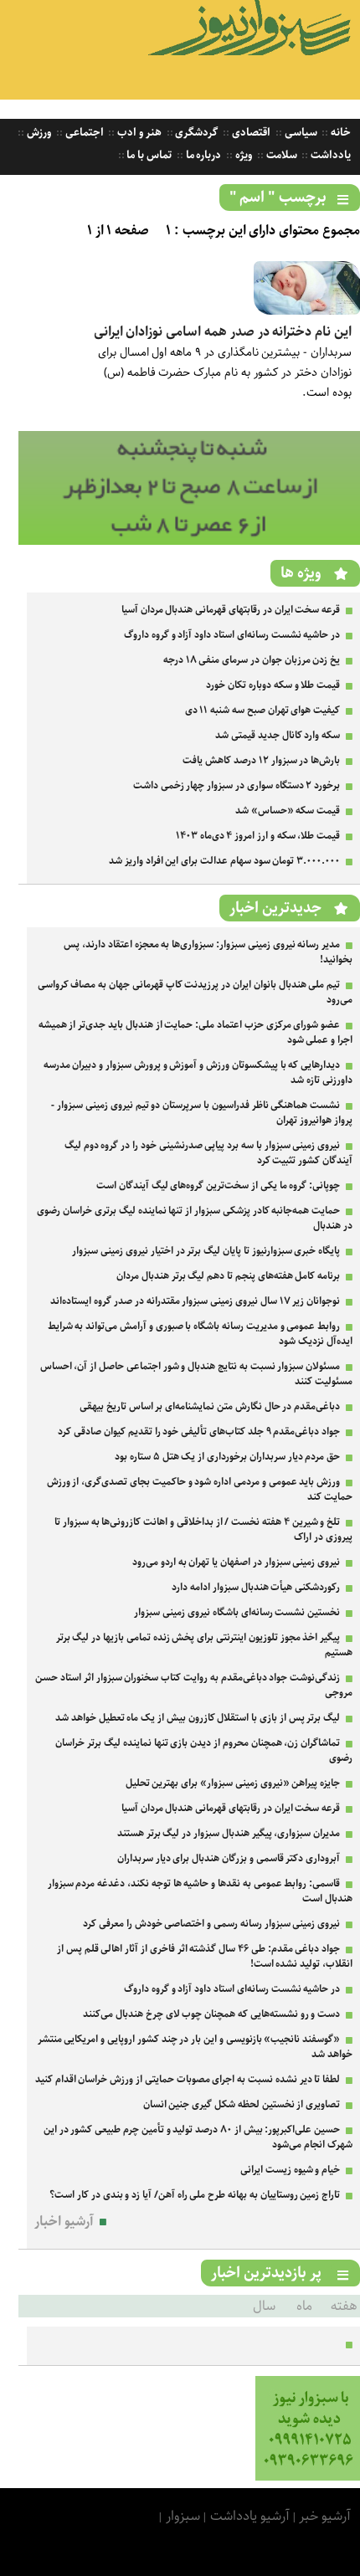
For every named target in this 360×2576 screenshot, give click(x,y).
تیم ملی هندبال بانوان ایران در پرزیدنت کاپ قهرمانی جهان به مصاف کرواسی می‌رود (195, 992)
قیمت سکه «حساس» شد (288, 811)
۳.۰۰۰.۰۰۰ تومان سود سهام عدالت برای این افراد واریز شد (224, 861)
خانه (339, 133)
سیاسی (300, 133)
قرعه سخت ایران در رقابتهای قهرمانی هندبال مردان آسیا (231, 610)
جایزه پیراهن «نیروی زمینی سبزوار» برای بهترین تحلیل (233, 1783)
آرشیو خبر (325, 2516)
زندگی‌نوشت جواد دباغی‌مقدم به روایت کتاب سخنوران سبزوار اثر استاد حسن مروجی (194, 1685)
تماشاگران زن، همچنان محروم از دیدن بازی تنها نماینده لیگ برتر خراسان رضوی (204, 1750)
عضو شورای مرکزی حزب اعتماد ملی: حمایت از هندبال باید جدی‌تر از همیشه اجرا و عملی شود (195, 1032)
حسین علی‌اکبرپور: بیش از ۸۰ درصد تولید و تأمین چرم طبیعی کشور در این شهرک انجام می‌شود (198, 2137)
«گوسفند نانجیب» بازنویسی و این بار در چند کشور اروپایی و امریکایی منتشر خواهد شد (195, 2047)
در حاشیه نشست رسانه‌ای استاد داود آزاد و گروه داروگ (232, 635)
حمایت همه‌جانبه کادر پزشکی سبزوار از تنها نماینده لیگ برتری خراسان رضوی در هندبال (195, 1218)
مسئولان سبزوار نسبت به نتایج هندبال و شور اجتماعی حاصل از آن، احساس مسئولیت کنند (196, 1374)
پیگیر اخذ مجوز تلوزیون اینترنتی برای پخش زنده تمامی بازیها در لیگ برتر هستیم (204, 1645)
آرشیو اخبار (64, 2222)
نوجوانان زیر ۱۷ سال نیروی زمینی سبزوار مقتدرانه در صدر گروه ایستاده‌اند (195, 1301)
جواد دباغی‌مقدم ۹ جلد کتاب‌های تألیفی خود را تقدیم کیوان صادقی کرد (199, 1432)
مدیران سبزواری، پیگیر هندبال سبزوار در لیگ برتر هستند (229, 1833)
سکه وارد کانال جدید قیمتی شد (278, 735)
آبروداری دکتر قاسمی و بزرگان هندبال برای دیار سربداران (229, 1858)
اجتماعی (83, 133)
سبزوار (183, 2516)
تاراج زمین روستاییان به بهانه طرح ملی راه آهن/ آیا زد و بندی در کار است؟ (195, 2195)
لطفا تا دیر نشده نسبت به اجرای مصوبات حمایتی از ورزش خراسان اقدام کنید (188, 2079)
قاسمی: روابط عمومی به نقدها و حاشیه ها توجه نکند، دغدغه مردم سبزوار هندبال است (200, 1891)
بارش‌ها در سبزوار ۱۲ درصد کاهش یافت (261, 760)
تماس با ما (148, 155)
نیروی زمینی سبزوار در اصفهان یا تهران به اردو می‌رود (236, 1562)
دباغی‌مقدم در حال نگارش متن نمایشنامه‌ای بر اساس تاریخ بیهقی (210, 1406)
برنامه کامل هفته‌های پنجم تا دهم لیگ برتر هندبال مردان (228, 1276)
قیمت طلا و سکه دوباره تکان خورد (273, 685)
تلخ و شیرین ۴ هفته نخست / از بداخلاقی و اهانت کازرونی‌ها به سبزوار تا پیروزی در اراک (203, 1529)
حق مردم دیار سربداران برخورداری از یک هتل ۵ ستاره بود (227, 1457)
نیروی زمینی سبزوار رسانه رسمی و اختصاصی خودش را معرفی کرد (211, 1924)
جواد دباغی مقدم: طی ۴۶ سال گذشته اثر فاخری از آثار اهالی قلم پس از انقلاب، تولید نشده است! (205, 1956)
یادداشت (329, 155)
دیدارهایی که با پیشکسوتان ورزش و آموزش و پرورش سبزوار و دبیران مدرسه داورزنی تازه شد (198, 1072)
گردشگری (196, 133)
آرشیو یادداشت (250, 2516)
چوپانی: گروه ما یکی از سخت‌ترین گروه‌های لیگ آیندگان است (218, 1185)
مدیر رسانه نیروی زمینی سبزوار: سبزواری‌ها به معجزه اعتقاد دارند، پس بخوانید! (208, 952)
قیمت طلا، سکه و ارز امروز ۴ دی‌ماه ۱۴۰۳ (258, 836)
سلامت (280, 155)
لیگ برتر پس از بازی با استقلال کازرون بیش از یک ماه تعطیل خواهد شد (198, 1718)
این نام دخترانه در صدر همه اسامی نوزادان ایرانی (223, 332)
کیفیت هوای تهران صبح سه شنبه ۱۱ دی (263, 710)
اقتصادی (250, 133)
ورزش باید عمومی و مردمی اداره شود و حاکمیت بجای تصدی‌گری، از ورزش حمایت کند (200, 1489)
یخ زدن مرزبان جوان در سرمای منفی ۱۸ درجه (252, 660)
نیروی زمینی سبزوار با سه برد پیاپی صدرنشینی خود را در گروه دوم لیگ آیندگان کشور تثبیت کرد (208, 1153)
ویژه (242, 155)
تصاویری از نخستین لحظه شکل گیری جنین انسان (242, 2104)
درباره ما (203, 155)
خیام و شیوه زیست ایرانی (290, 2170)
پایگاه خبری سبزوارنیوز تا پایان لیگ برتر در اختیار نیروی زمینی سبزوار (206, 1251)
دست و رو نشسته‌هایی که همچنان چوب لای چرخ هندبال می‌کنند (211, 2014)
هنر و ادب (138, 133)
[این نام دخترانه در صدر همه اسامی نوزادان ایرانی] (307, 311)
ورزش (38, 133)
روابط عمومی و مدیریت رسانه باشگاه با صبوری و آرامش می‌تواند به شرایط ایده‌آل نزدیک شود (200, 1334)
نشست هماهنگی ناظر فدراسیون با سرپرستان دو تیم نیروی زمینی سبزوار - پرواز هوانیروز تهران (202, 1113)
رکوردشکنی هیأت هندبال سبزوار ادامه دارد (256, 1587)
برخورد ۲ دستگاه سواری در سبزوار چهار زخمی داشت (237, 785)
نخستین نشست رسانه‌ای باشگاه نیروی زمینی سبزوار (237, 1612)
